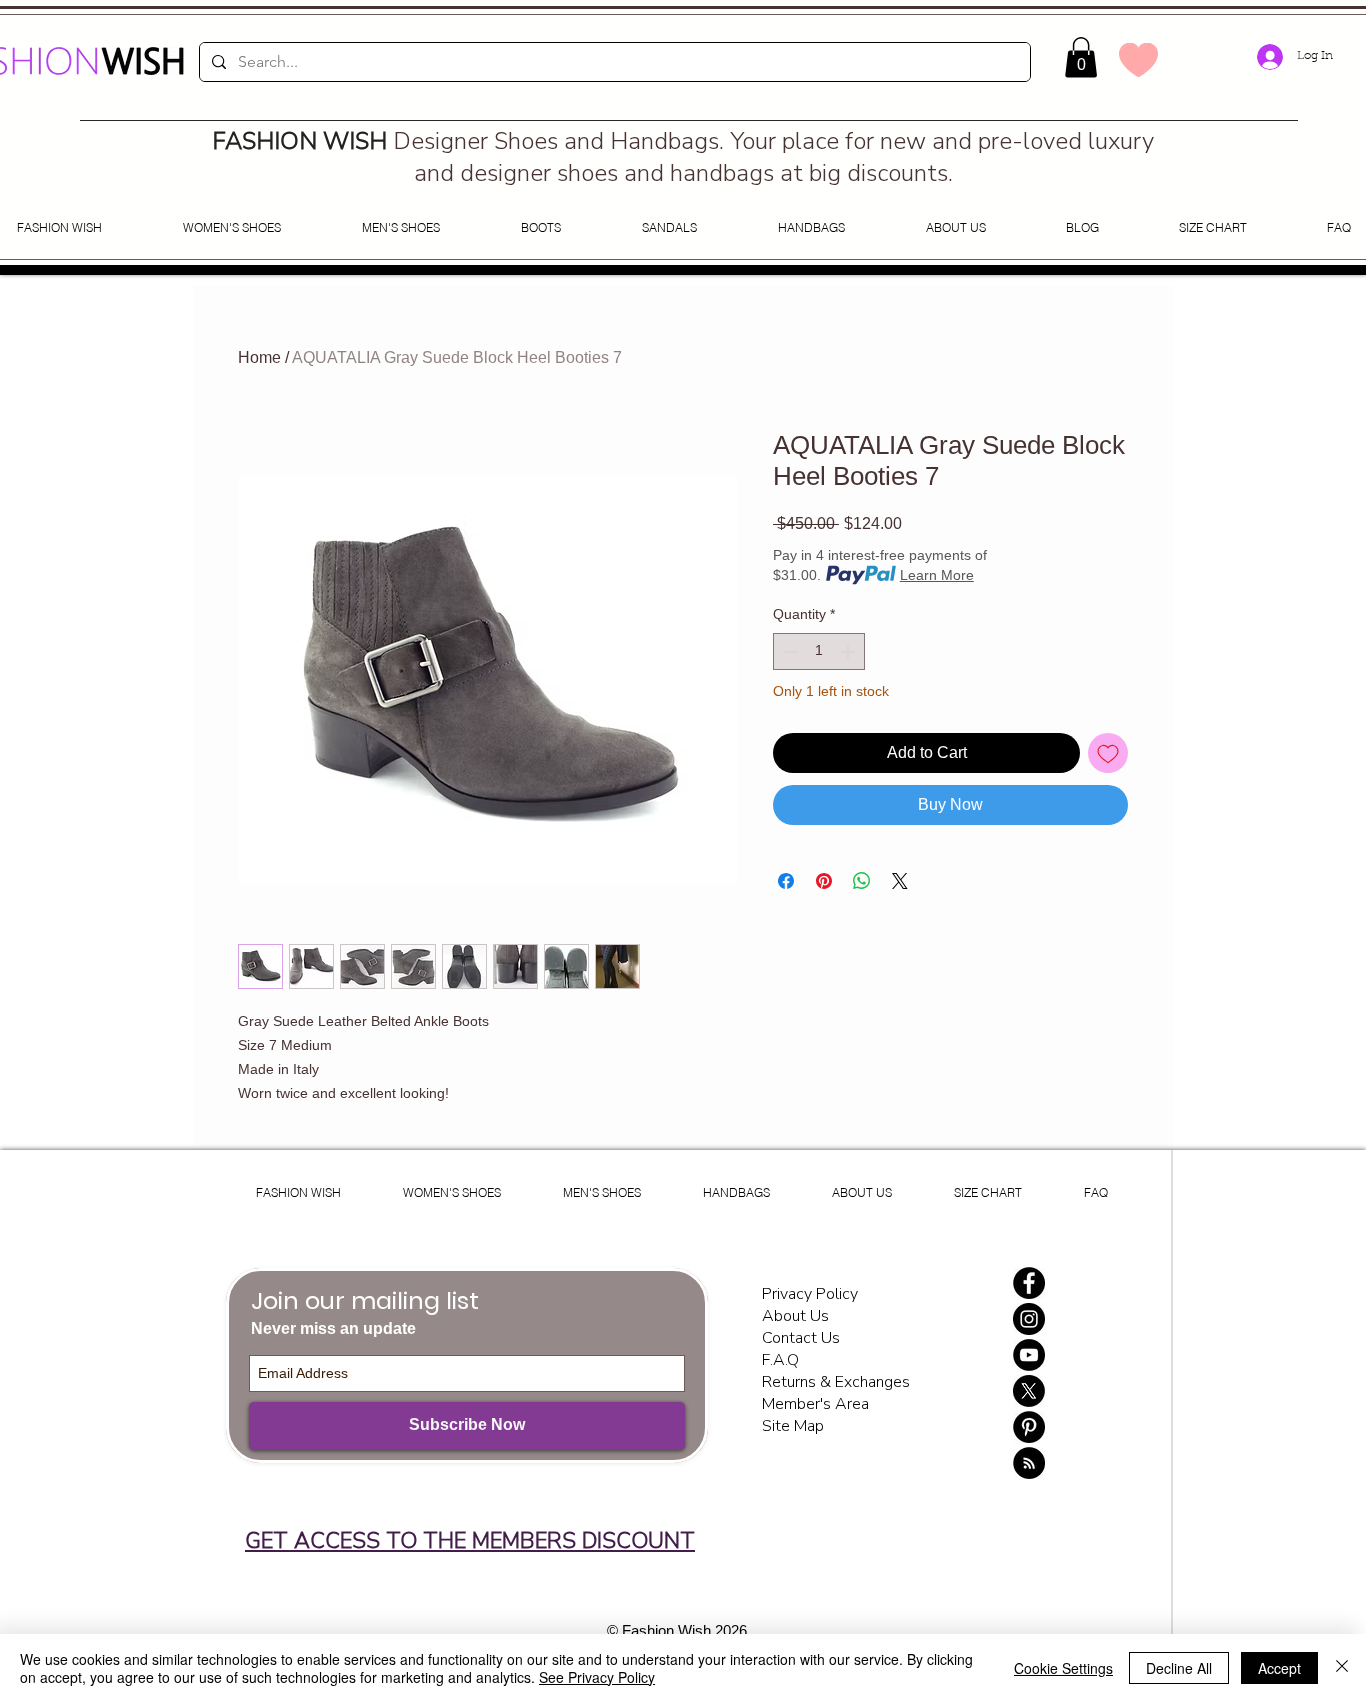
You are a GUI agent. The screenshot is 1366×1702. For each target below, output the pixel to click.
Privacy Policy (812, 1294)
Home (259, 357)
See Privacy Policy (597, 1677)
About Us (795, 1316)
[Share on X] (900, 881)
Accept (1279, 1668)
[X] (1029, 1391)
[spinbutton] (819, 651)
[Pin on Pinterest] (824, 881)
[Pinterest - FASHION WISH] (1029, 1427)
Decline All (1179, 1668)
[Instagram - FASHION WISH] (1029, 1319)
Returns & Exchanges (836, 1382)
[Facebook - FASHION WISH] (1029, 1283)
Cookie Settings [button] (1063, 1668)
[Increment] (849, 651)
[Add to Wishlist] (1108, 753)
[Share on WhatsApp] (862, 881)
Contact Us (801, 1338)
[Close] (1342, 1668)
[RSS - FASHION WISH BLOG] (1029, 1463)
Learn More (937, 575)
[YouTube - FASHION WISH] (1029, 1355)
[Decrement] (788, 651)
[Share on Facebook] (786, 881)
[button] (1081, 57)
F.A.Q (780, 1360)
